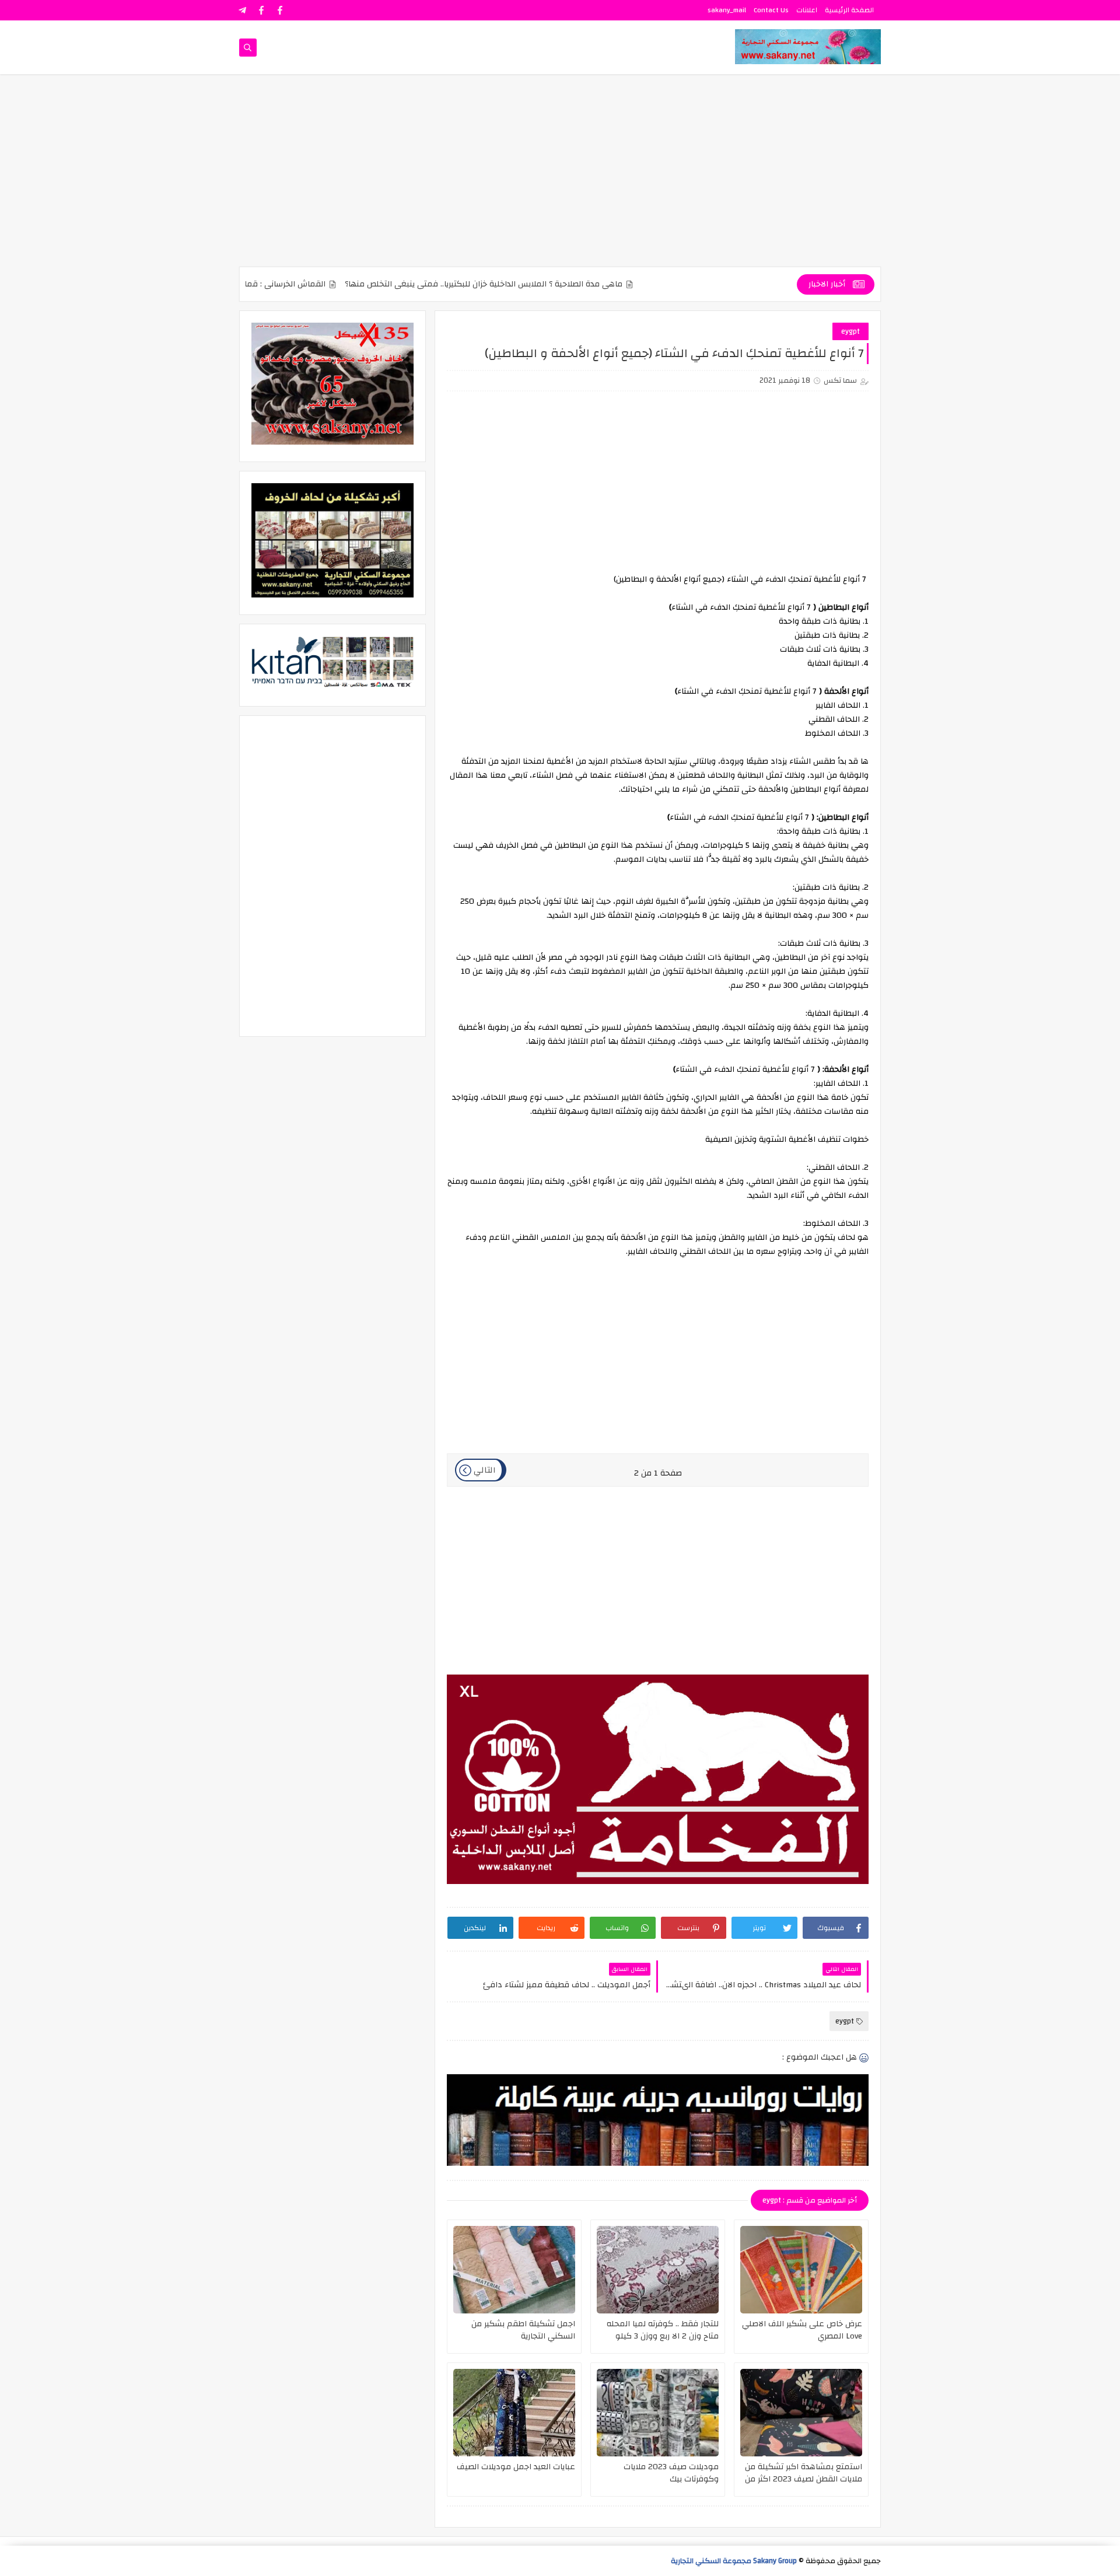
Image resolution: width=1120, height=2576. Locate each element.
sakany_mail (727, 10)
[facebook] (280, 10)
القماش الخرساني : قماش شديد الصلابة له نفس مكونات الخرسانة (272, 284)
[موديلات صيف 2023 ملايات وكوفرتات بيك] (658, 2413)
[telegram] (243, 10)
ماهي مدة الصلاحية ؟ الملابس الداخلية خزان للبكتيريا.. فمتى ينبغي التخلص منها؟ (543, 284)
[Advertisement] (560, 176)
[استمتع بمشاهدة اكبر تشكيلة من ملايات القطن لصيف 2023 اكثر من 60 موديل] (801, 2413)
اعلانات (807, 10)
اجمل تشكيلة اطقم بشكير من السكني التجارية (523, 2330)
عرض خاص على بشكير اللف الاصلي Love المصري (802, 2330)
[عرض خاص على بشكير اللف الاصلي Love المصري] (801, 2270)
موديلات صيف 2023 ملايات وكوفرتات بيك (671, 2473)
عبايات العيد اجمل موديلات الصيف (516, 2468)
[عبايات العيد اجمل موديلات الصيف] (514, 2413)
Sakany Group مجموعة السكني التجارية (734, 2561)
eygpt (850, 331)
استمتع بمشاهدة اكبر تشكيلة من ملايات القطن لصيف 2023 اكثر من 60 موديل (804, 2473)
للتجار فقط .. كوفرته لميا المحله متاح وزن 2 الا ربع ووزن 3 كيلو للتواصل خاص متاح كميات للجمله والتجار (661, 2330)
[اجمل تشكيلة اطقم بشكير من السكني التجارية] (514, 2270)
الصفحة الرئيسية (849, 10)
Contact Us (771, 10)
